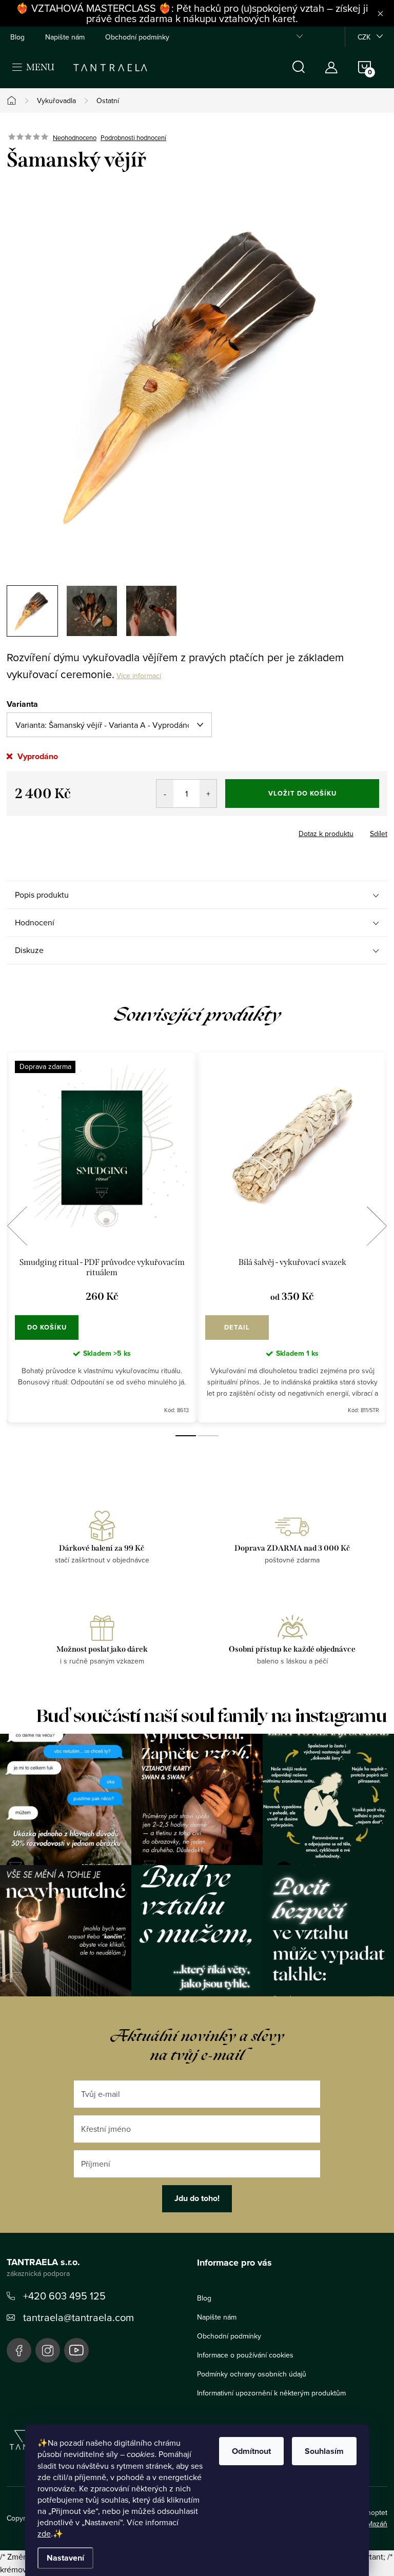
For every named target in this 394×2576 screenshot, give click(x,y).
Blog (17, 37)
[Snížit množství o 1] (165, 794)
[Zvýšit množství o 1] (208, 794)
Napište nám (65, 37)
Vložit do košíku (302, 793)
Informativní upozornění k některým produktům (271, 2393)
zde (44, 2533)
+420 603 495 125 (64, 2296)
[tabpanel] (102, 1237)
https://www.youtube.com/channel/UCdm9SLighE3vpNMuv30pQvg (76, 2350)
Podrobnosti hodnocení (133, 137)
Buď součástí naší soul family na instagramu (212, 1716)
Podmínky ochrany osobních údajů (252, 2374)
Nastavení (65, 2558)
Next (377, 1226)
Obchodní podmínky (137, 37)
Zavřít (63, 830)
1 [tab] (186, 1436)
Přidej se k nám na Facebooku (19, 2350)
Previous (17, 1226)
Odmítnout (251, 2451)
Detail (237, 1327)
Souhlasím (324, 2451)
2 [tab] (208, 1436)
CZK (364, 37)
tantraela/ (48, 2350)
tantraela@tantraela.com (78, 2317)
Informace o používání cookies (245, 2355)
